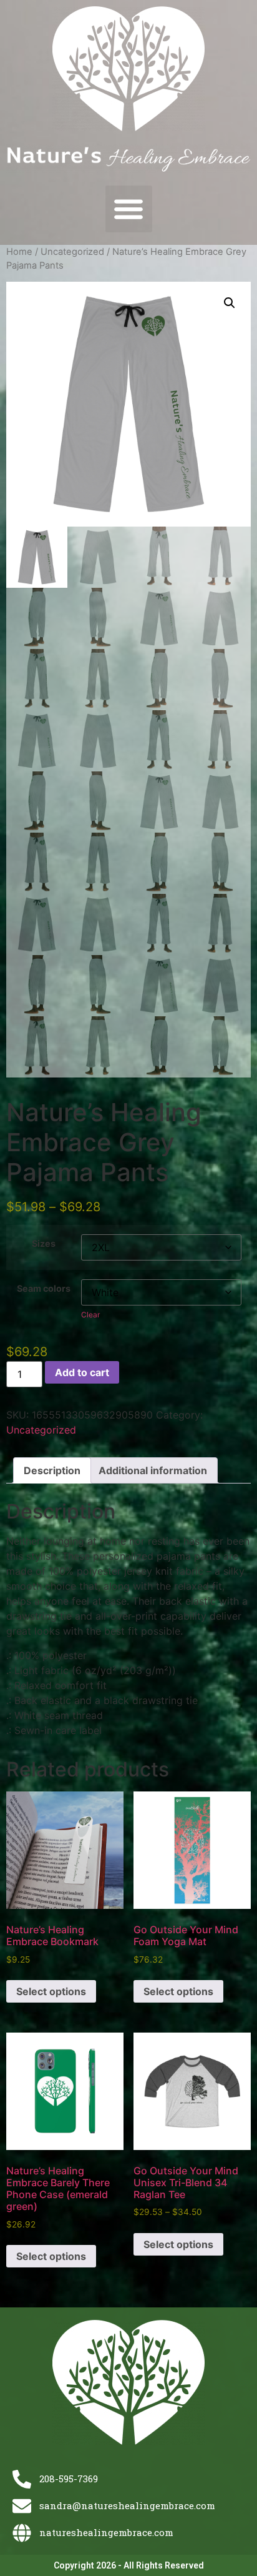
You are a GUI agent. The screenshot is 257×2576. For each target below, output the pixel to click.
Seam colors (44, 1289)
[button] (129, 209)
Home (19, 252)
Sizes (44, 1244)
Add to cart (82, 1372)
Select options (51, 1991)
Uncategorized (72, 252)
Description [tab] (52, 1470)
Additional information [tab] (153, 1470)
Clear (90, 1315)
